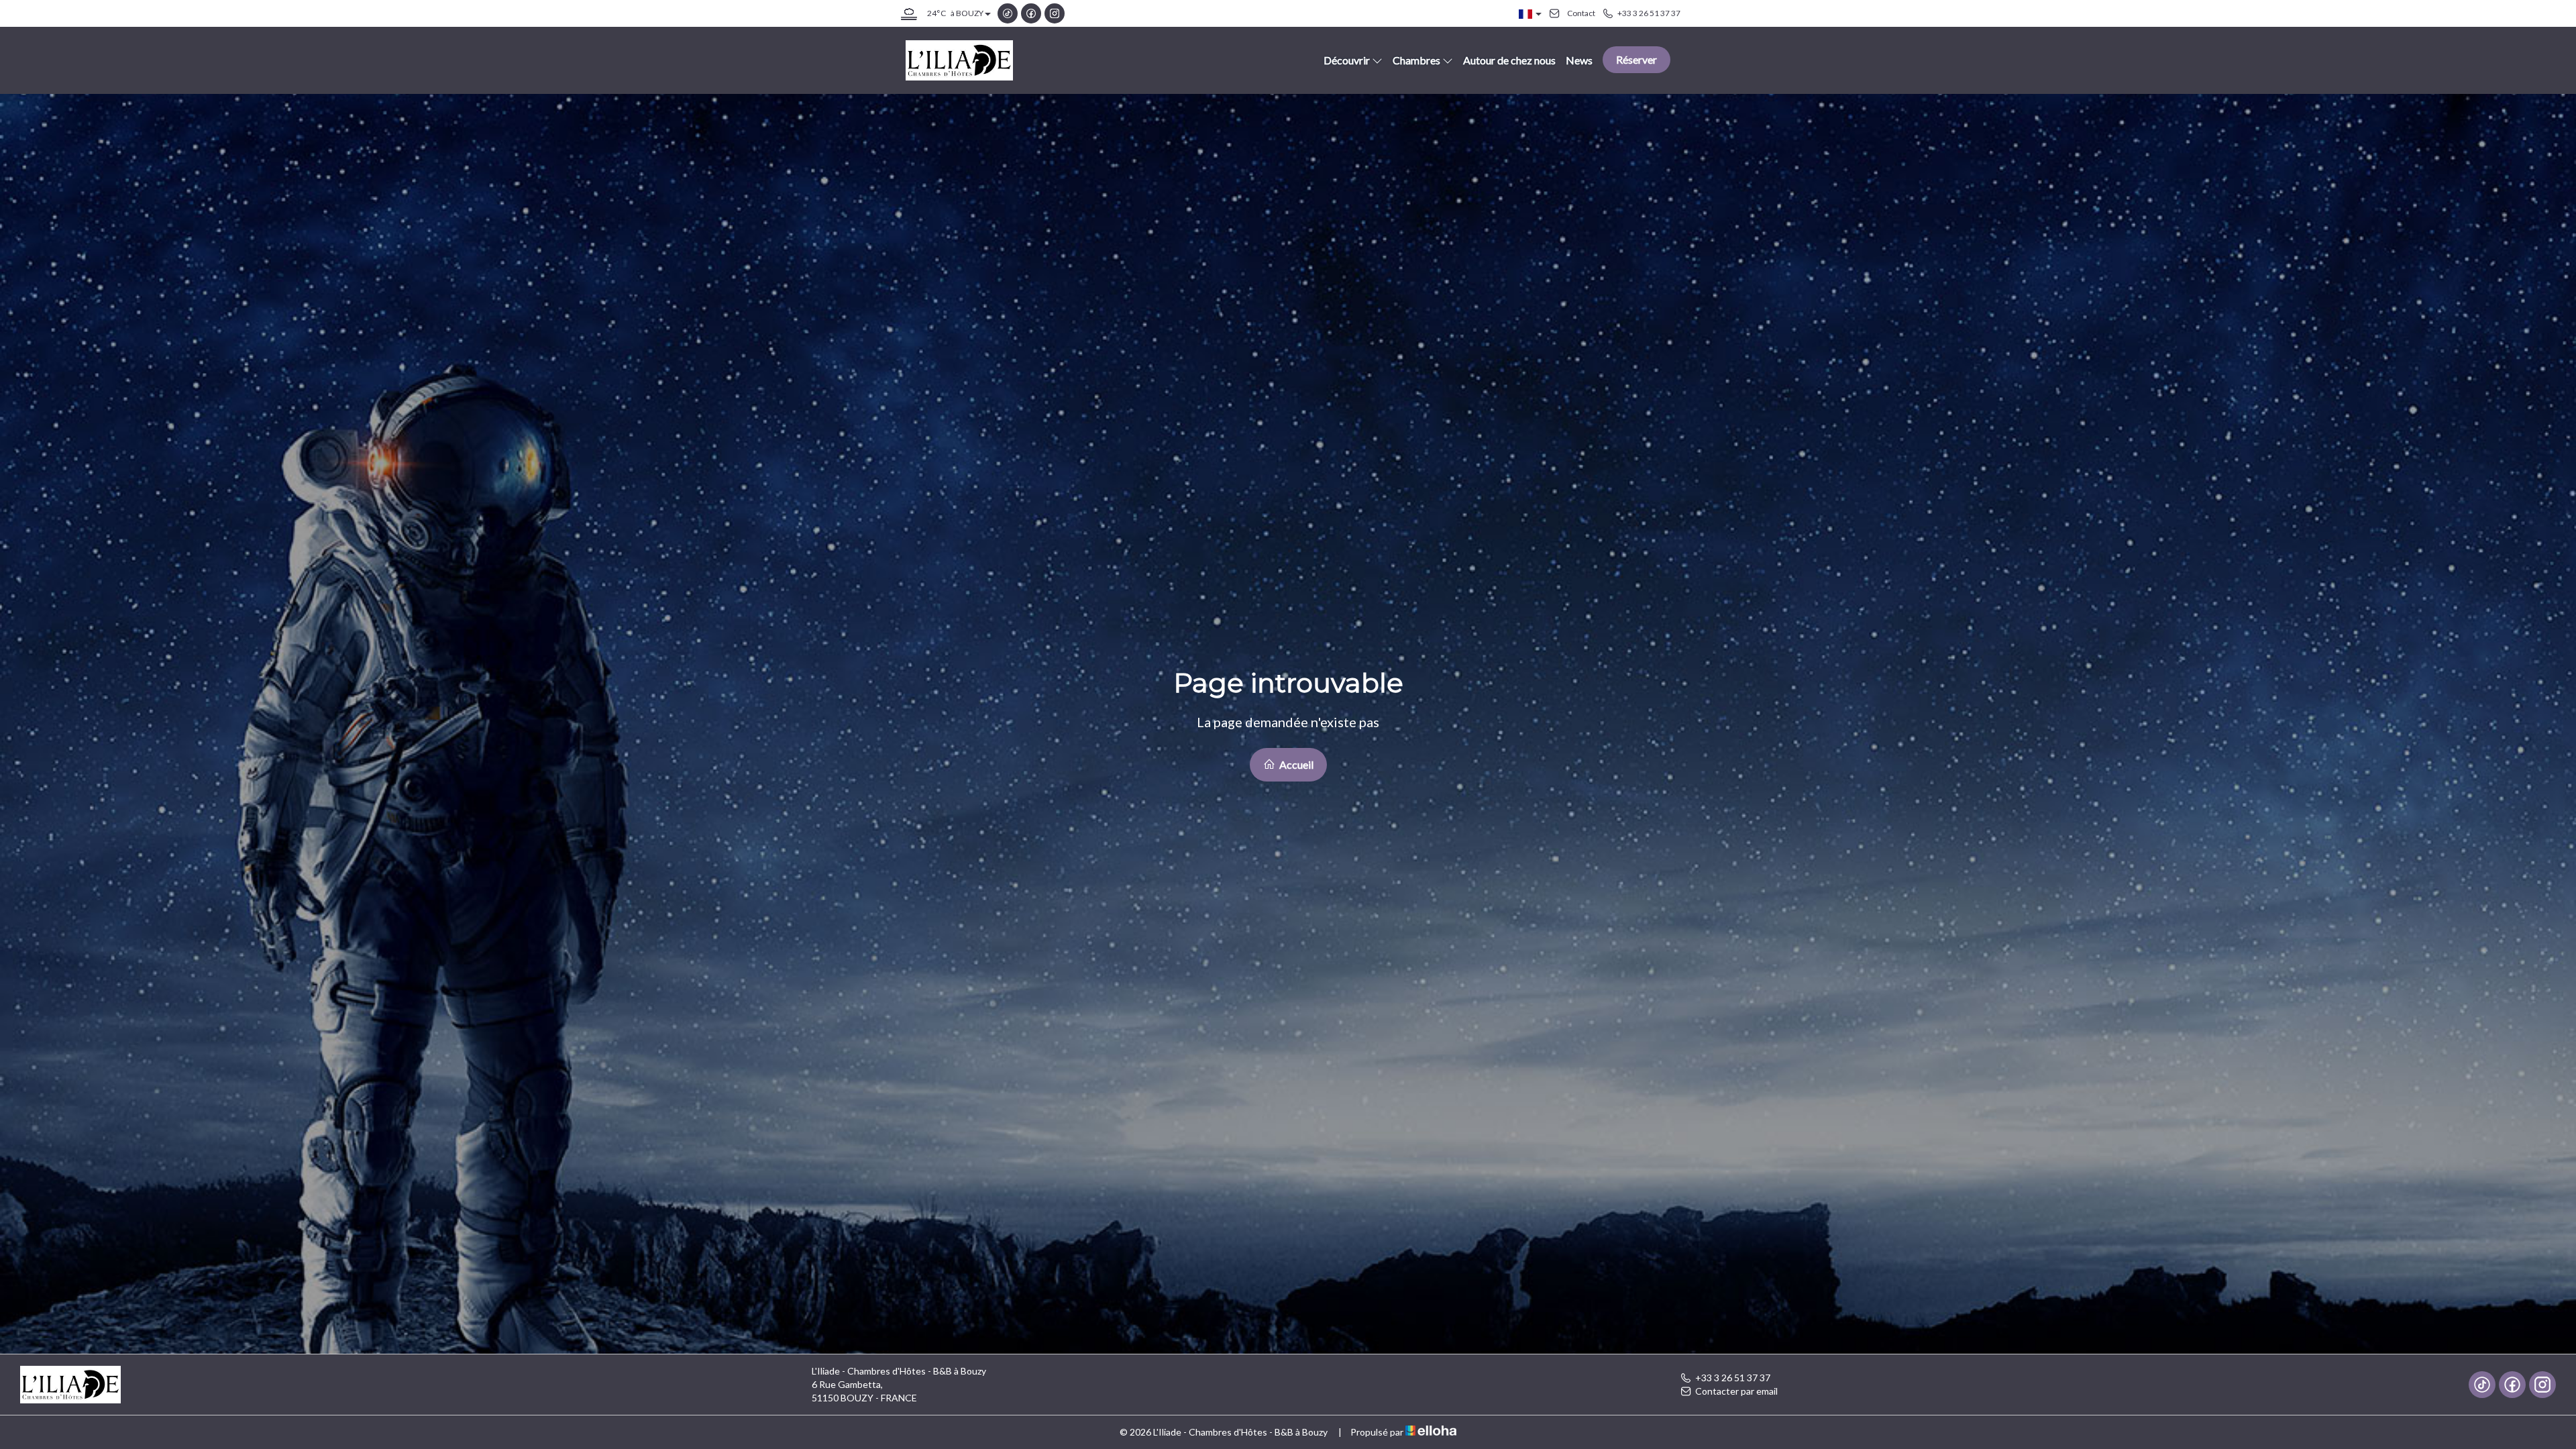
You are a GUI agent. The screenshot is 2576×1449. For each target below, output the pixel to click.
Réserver (1636, 59)
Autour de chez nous (1509, 60)
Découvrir (1347, 60)
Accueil (1295, 764)
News (1579, 60)
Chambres (1416, 60)
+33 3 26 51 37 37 (1733, 1378)
